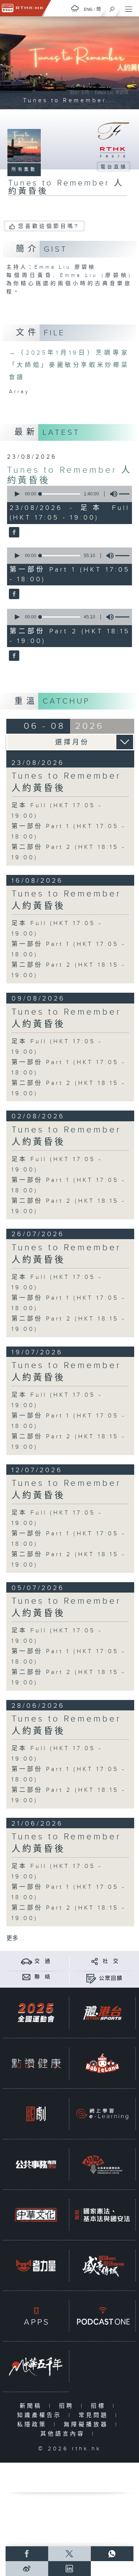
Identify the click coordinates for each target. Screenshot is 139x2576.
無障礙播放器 (88, 2425)
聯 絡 (43, 1977)
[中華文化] (36, 2215)
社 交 (111, 1961)
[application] (68, 494)
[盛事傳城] (102, 2265)
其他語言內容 (64, 2434)
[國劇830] (36, 2114)
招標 (100, 2406)
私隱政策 (34, 2425)
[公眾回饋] (91, 1978)
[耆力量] (36, 2265)
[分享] (95, 1961)
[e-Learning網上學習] (102, 2114)
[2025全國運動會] (36, 2013)
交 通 (43, 1961)
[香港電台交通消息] (27, 1961)
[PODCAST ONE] (102, 2316)
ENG (88, 9)
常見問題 (95, 2415)
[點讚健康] (36, 2063)
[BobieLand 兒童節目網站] (102, 2063)
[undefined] (75, 8)
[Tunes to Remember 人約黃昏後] (13, 533)
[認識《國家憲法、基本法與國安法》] (102, 2215)
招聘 (68, 2406)
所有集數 (24, 169)
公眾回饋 (111, 1978)
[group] (112, 494)
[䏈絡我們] (27, 1977)
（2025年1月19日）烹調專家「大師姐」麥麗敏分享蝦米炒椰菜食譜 (69, 365)
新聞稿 (32, 2406)
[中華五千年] (36, 2367)
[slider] (60, 494)
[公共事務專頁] (36, 2164)
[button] (17, 494)
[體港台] (102, 2013)
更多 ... (15, 1938)
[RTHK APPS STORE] (36, 2316)
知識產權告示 (41, 2415)
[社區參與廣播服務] (102, 2164)
